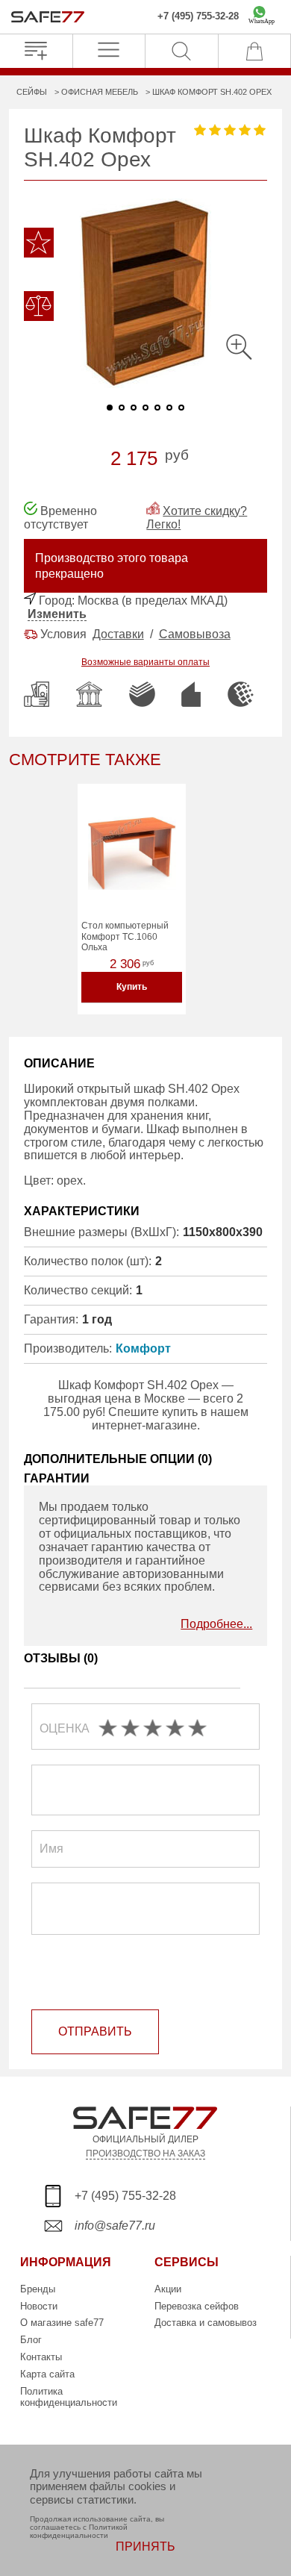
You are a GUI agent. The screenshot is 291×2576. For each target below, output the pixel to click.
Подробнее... (216, 1624)
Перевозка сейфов (197, 2306)
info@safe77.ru (115, 2226)
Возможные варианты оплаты (145, 662)
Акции (168, 2289)
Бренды (38, 2289)
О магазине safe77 (62, 2323)
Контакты (41, 2357)
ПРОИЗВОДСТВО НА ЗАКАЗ (145, 2153)
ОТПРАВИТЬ (95, 2031)
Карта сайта (47, 2374)
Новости (39, 2306)
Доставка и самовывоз (206, 2323)
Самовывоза (195, 634)
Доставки (118, 634)
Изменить (57, 614)
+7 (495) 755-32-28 (198, 16)
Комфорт (143, 1348)
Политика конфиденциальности (69, 2397)
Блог (31, 2340)
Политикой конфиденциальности (79, 2531)
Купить (132, 987)
